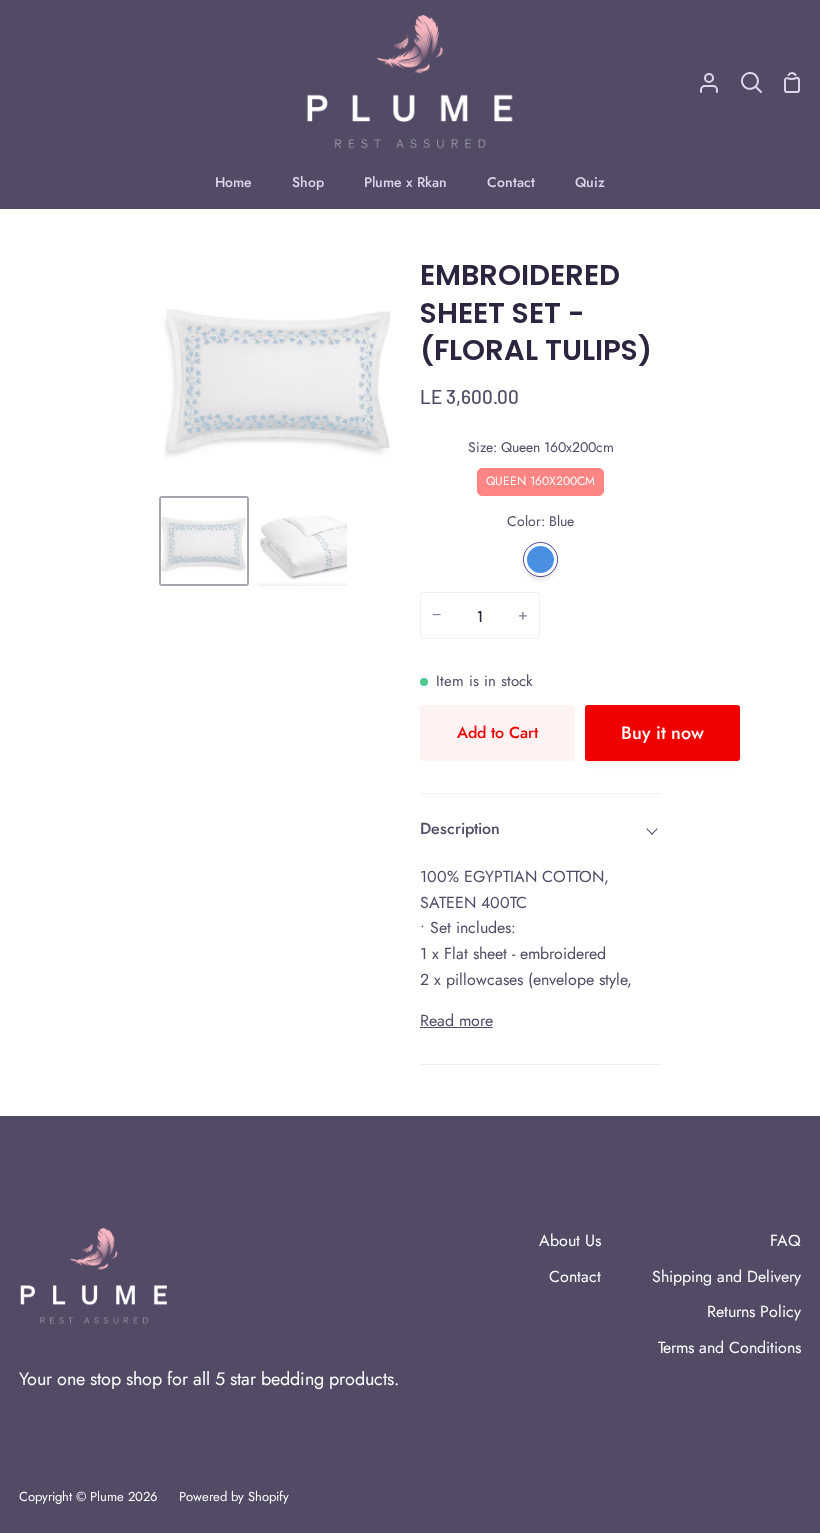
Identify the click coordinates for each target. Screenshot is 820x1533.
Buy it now (662, 733)
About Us (570, 1240)
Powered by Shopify (234, 1496)
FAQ (785, 1240)
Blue (540, 559)
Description (460, 828)
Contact (575, 1276)
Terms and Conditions (729, 1347)
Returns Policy (754, 1311)
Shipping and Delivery (726, 1276)
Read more (456, 1020)
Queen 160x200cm (540, 479)
